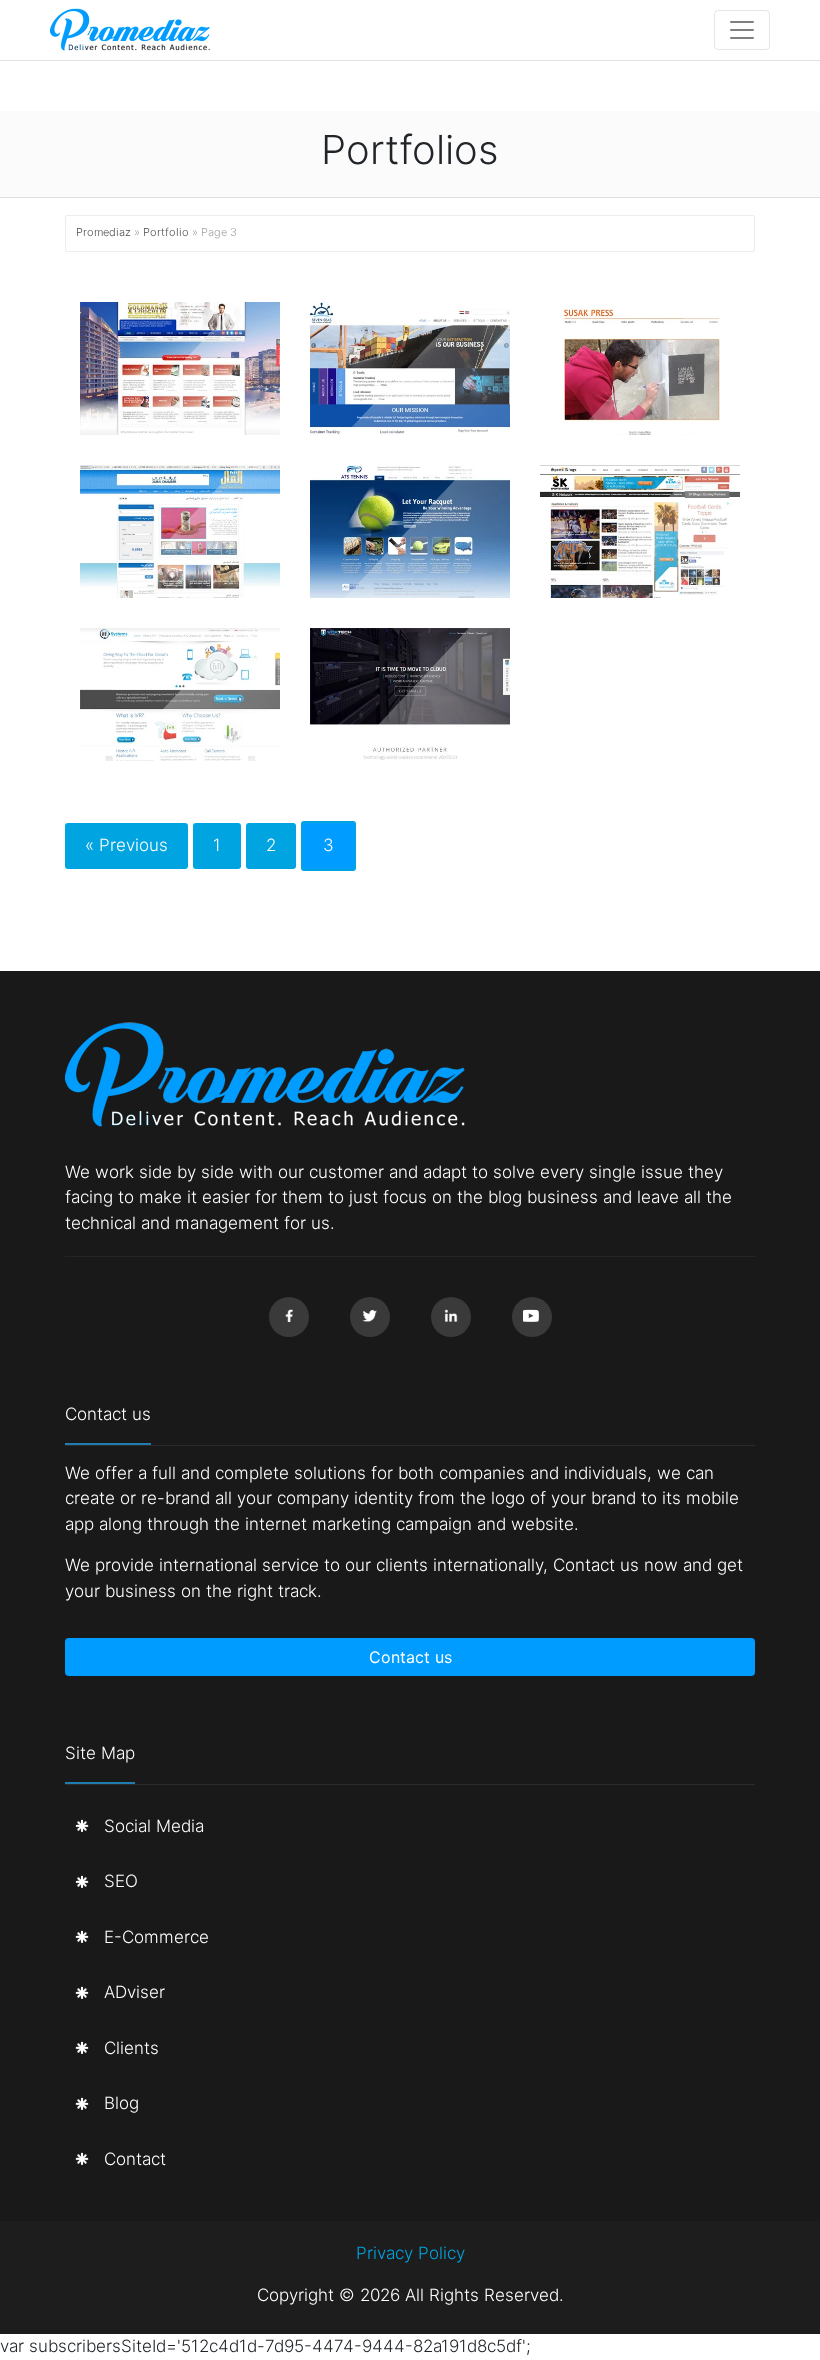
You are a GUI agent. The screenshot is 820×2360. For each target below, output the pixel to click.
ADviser (134, 1992)
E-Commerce (156, 1937)
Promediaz (103, 232)
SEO (121, 1881)
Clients (131, 2048)
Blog (121, 2103)
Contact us (410, 1657)
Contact (135, 2159)
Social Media (154, 1826)
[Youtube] (532, 1317)
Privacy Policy (410, 2253)
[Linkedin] (451, 1317)
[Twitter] (370, 1317)
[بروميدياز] (130, 30)
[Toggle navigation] (742, 30)
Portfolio (166, 232)
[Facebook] (289, 1317)
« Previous (126, 845)
